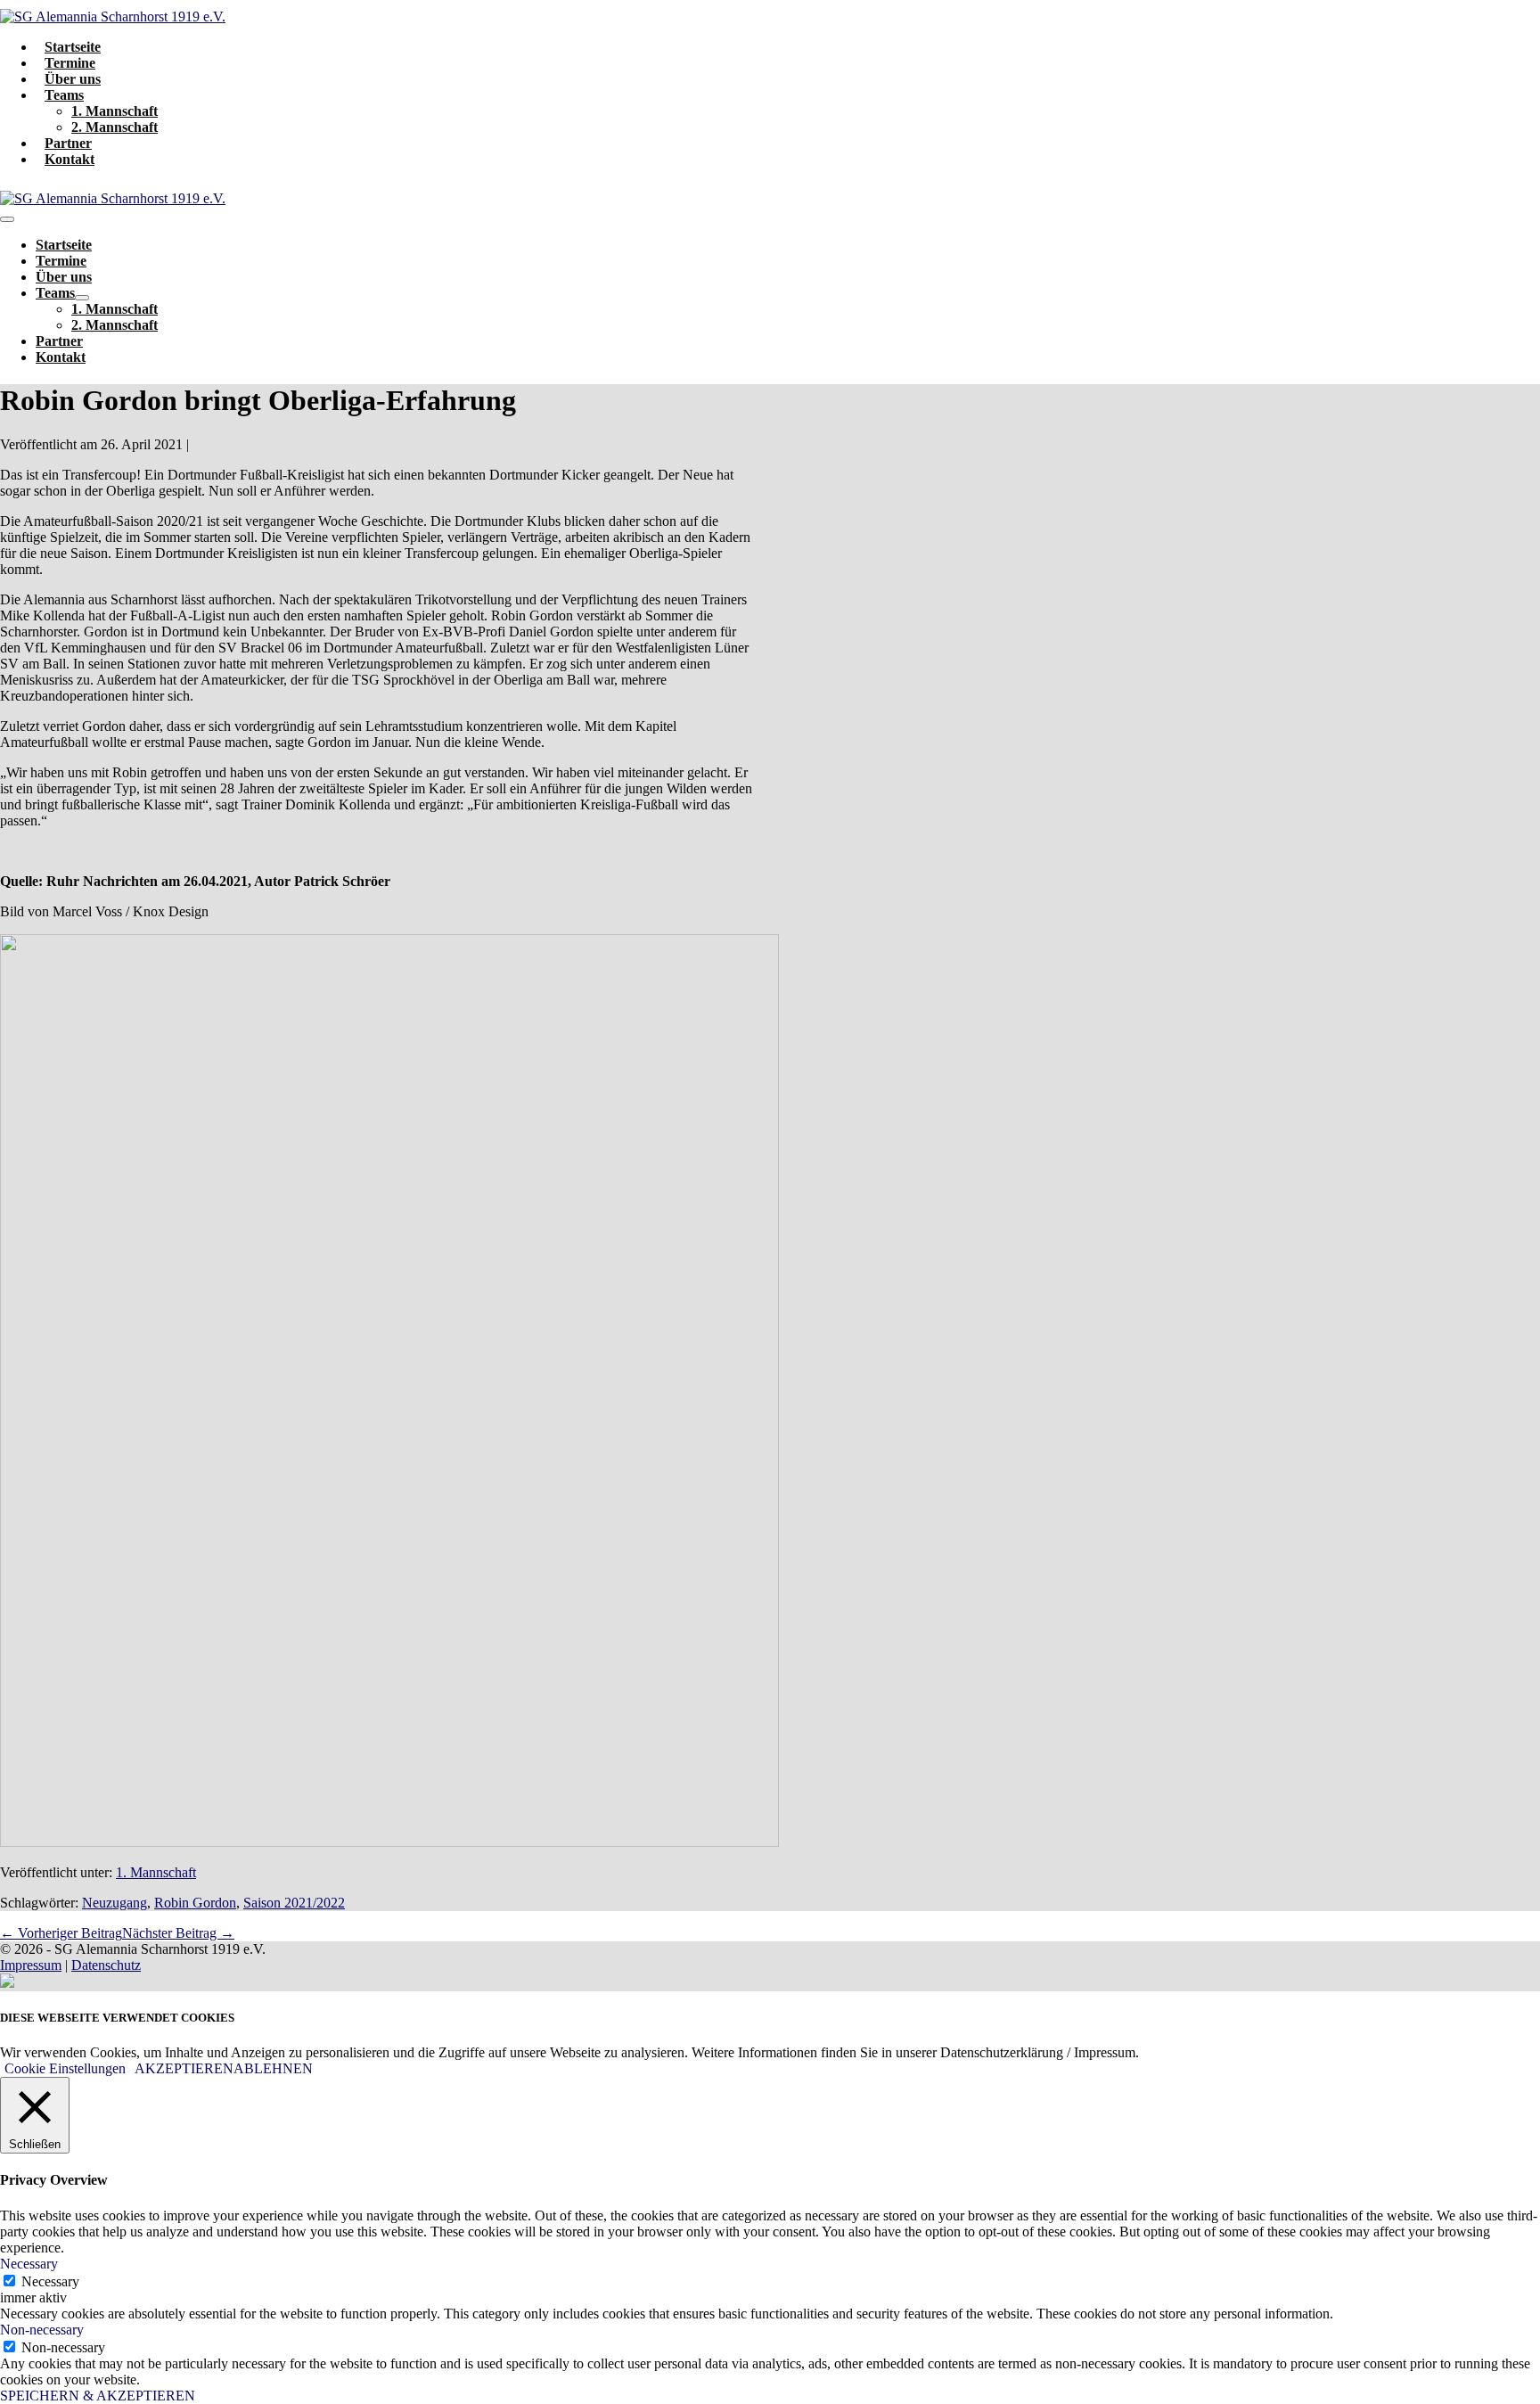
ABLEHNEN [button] (273, 2068)
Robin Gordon (195, 1903)
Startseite (73, 47)
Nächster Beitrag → (178, 1933)
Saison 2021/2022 (294, 1903)
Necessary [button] (29, 2264)
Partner (68, 143)
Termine (70, 63)
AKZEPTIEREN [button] (184, 2068)
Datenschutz (106, 1965)
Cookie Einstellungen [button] (65, 2068)
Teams (64, 95)
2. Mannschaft (115, 127)
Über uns (73, 79)
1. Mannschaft (115, 111)
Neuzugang (115, 1903)
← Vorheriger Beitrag (61, 1933)
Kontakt (70, 159)
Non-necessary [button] (42, 2330)
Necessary (50, 2281)
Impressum (31, 1965)
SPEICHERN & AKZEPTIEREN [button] (98, 2396)
